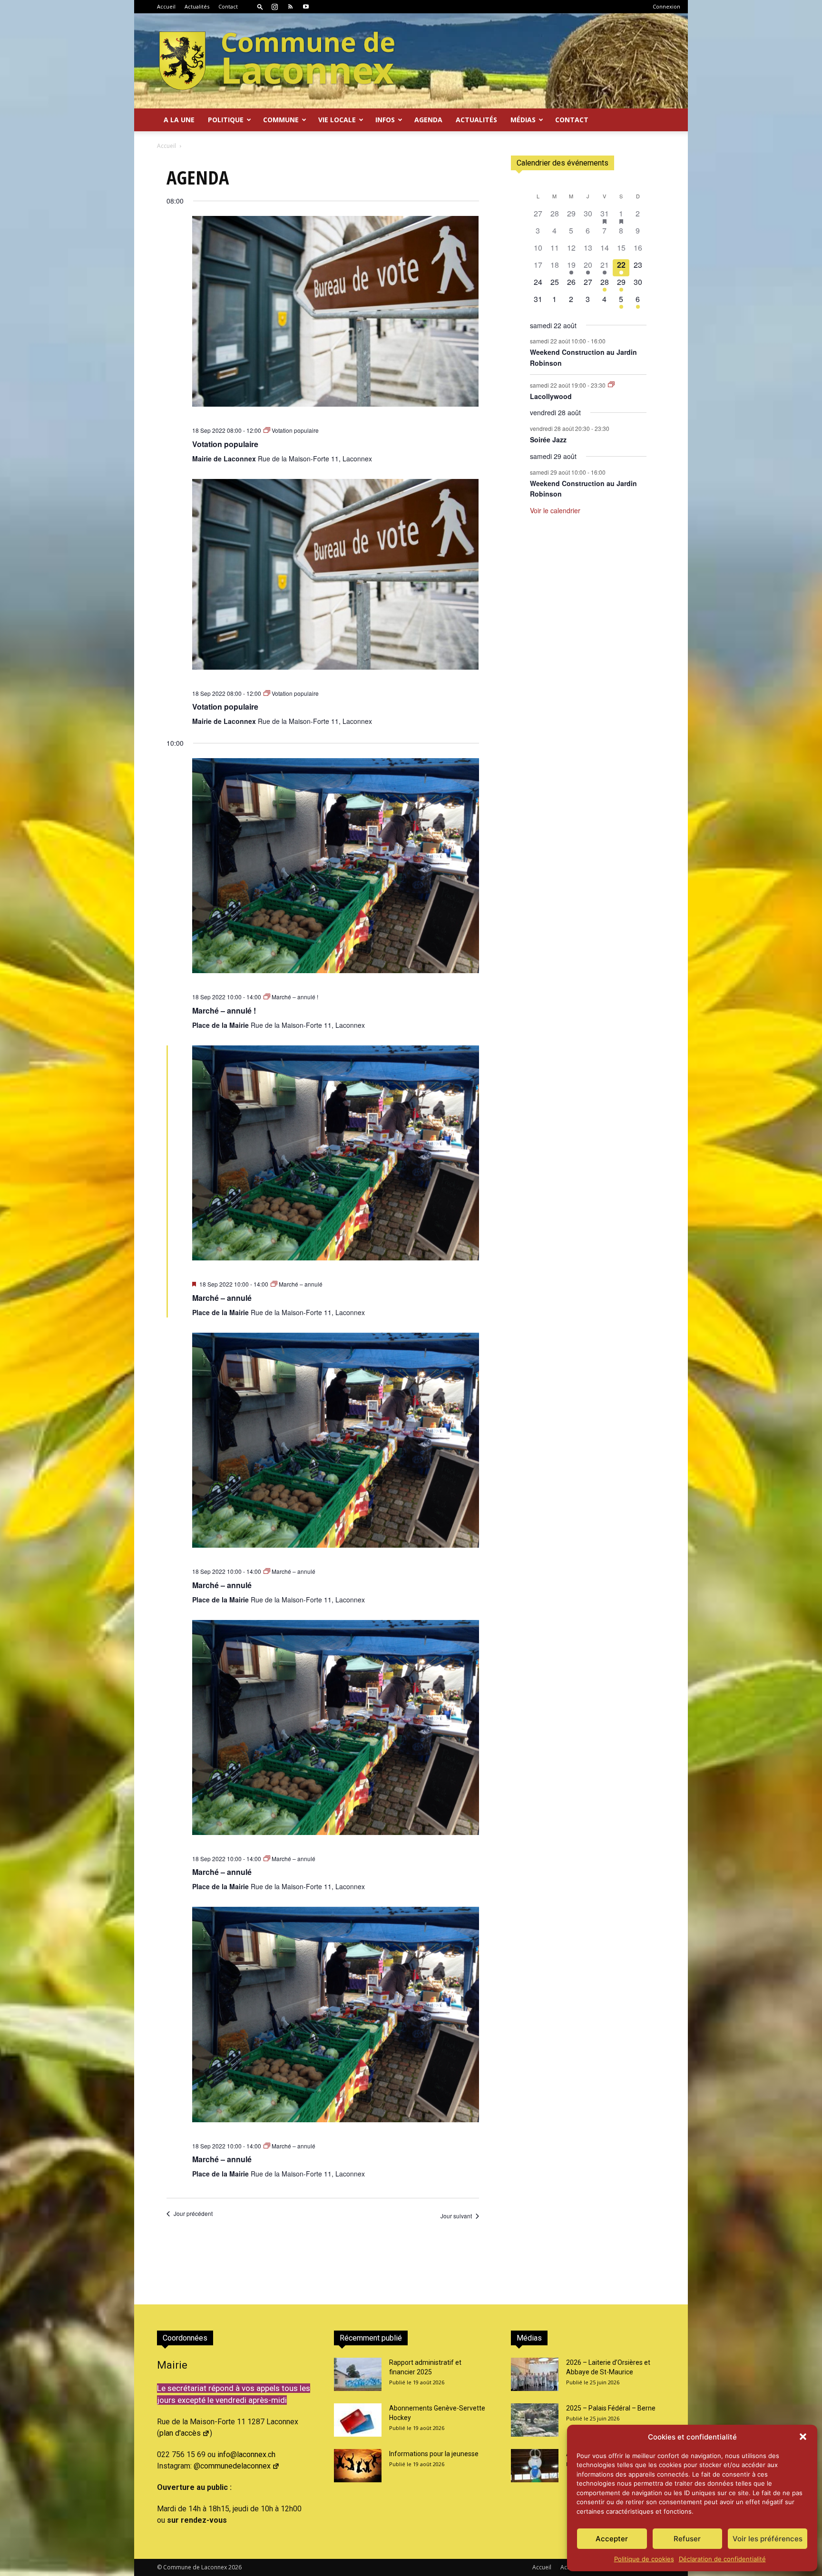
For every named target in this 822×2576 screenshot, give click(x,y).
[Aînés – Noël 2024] (535, 2466)
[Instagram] (274, 7)
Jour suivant (456, 2216)
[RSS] (290, 7)
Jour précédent (193, 2214)
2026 (235, 2567)
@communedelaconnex (232, 2466)
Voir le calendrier (555, 510)
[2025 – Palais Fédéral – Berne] (535, 2420)
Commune (281, 120)
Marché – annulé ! (224, 1010)
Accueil (166, 6)
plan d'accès (180, 2433)
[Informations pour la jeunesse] (358, 2466)
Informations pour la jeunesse (434, 2454)
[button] (803, 2437)
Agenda (428, 120)
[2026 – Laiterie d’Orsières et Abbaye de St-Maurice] (535, 2374)
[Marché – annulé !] (336, 872)
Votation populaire (225, 444)
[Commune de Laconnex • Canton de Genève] (277, 61)
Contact (228, 6)
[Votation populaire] (336, 317)
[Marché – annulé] (336, 1159)
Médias (523, 120)
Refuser (687, 2539)
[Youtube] (306, 7)
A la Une (179, 120)
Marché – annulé (222, 1298)
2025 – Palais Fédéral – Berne (611, 2408)
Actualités (197, 6)
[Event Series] (611, 385)
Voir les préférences (768, 2539)
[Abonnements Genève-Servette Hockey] (358, 2420)
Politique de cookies (644, 2559)
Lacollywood (551, 396)
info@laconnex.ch (246, 2454)
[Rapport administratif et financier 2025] (358, 2374)
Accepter (612, 2539)
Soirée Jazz (548, 439)
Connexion (666, 6)
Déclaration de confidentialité (722, 2559)
